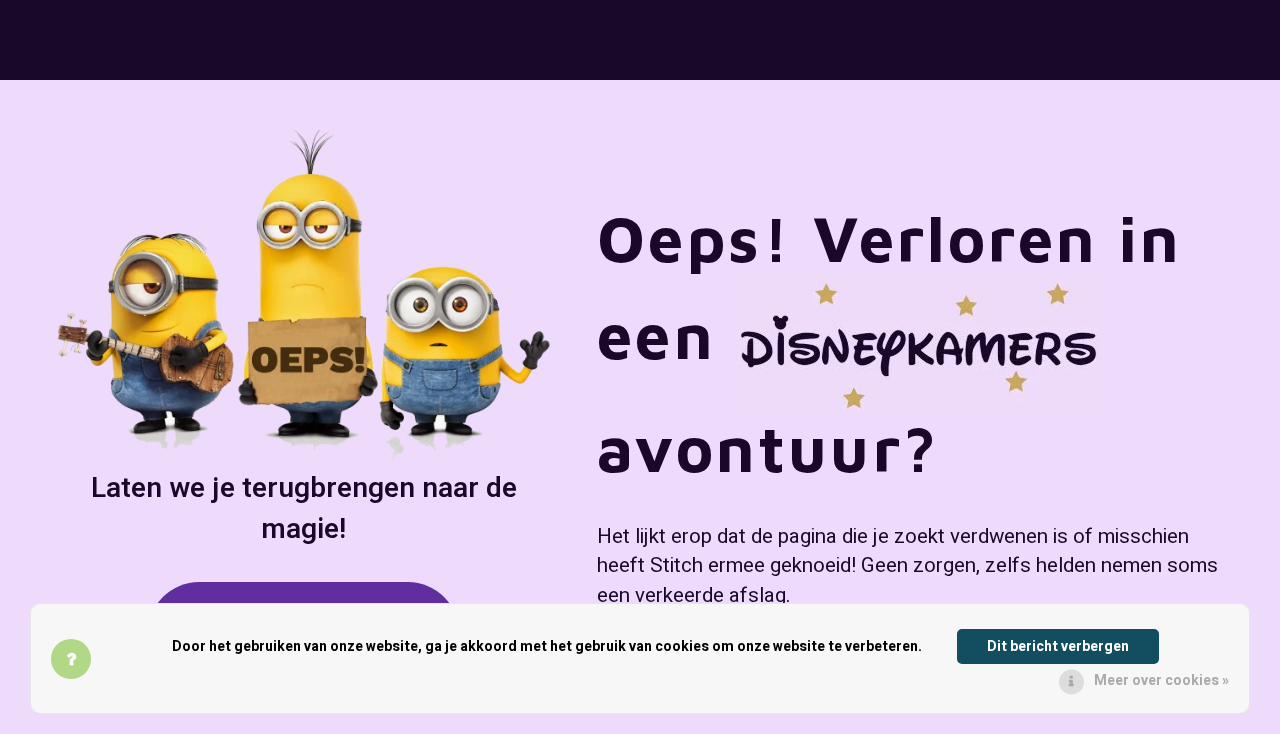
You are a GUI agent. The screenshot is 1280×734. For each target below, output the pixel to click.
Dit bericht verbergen (1058, 646)
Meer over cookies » (1161, 680)
